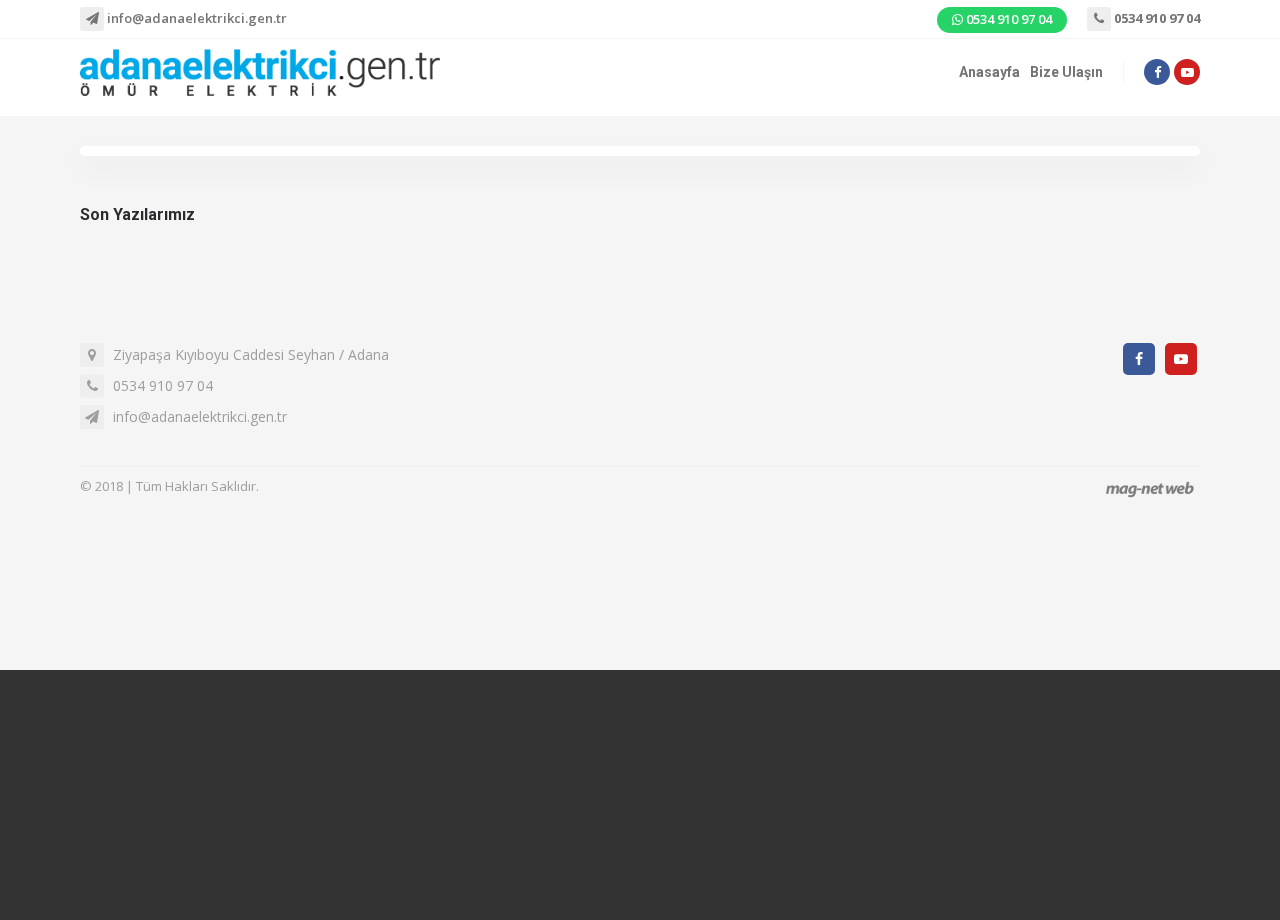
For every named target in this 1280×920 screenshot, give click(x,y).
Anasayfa (989, 72)
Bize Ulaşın (1066, 72)
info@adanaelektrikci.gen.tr (195, 18)
